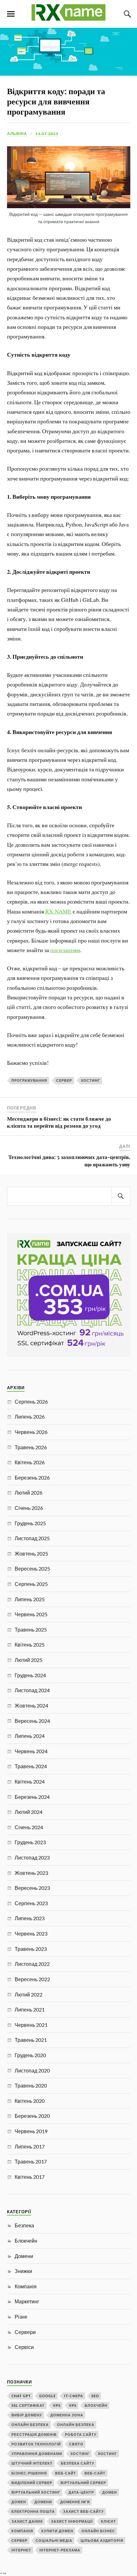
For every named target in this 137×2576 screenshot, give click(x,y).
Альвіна (17, 134)
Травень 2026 (31, 1447)
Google (47, 2396)
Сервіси (24, 2347)
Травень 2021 (31, 2040)
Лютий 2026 (29, 1493)
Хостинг (90, 1080)
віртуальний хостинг (36, 2492)
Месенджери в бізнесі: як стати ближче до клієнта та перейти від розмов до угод (59, 1122)
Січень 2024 (29, 1827)
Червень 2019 (31, 2131)
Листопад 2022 (32, 1964)
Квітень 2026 (30, 1462)
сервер (64, 1080)
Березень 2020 (32, 2116)
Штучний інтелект (32, 2463)
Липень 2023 (30, 1918)
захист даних (27, 2521)
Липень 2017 (30, 2146)
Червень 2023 (31, 1933)
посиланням (65, 950)
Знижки (23, 2271)
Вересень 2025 (32, 1568)
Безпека (24, 2225)
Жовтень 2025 (31, 1553)
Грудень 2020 (30, 2055)
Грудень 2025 (30, 1523)
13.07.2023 (47, 134)
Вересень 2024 (32, 1721)
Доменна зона (67, 2415)
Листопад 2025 (32, 1538)
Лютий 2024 (29, 1812)
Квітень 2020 (30, 2101)
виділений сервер (32, 2483)
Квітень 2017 (30, 2177)
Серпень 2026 (31, 1402)
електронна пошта (33, 2511)
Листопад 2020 (32, 2070)
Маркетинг (27, 2301)
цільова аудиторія (102, 2540)
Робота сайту (81, 2434)
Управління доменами (37, 2454)
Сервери (25, 2332)
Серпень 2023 (31, 1903)
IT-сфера (74, 2396)
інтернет (21, 2550)
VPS (57, 2405)
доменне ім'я (75, 2502)
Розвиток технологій (36, 2444)
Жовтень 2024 (31, 1705)
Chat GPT (21, 2396)
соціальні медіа (54, 2540)
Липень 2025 (30, 1599)
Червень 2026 (31, 1432)
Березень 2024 (32, 1797)
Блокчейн (26, 2241)
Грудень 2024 (30, 1675)
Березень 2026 (32, 1477)
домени (43, 2502)
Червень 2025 (31, 1614)
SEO (95, 2396)
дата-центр (81, 2492)
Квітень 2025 (30, 1644)
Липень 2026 (30, 1417)
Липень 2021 (30, 2009)
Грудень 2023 (30, 1842)
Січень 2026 (29, 1508)
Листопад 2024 (32, 1690)
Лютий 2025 (29, 1660)
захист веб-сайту (83, 2511)
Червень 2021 (31, 2025)
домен (110, 2492)
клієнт (108, 2521)
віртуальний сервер (83, 2483)
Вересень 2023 (32, 1888)
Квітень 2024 (30, 1781)
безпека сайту (78, 2463)
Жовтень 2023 (31, 1873)
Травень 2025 (31, 1629)
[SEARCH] (121, 1196)
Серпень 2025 (31, 1584)
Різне (21, 2317)
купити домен (57, 2531)
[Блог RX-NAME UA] (68, 18)
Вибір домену (27, 2415)
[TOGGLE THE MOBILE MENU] (11, 14)
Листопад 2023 (32, 1857)
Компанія (26, 2286)
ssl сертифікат (28, 2405)
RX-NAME (58, 911)
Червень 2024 (31, 1751)
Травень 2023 (31, 1949)
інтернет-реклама (60, 2550)
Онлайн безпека (30, 2424)
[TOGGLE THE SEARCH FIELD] (126, 14)
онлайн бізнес (98, 2531)
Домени (24, 2256)
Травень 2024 (31, 1766)
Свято (76, 2444)
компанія (22, 2531)
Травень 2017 (31, 2161)
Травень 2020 (31, 2085)
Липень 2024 (30, 1736)
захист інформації (72, 2521)
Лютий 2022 (29, 1994)
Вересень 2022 (32, 1979)
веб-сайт (66, 2473)
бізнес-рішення (29, 2473)
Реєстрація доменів (34, 2434)
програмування (29, 1080)
